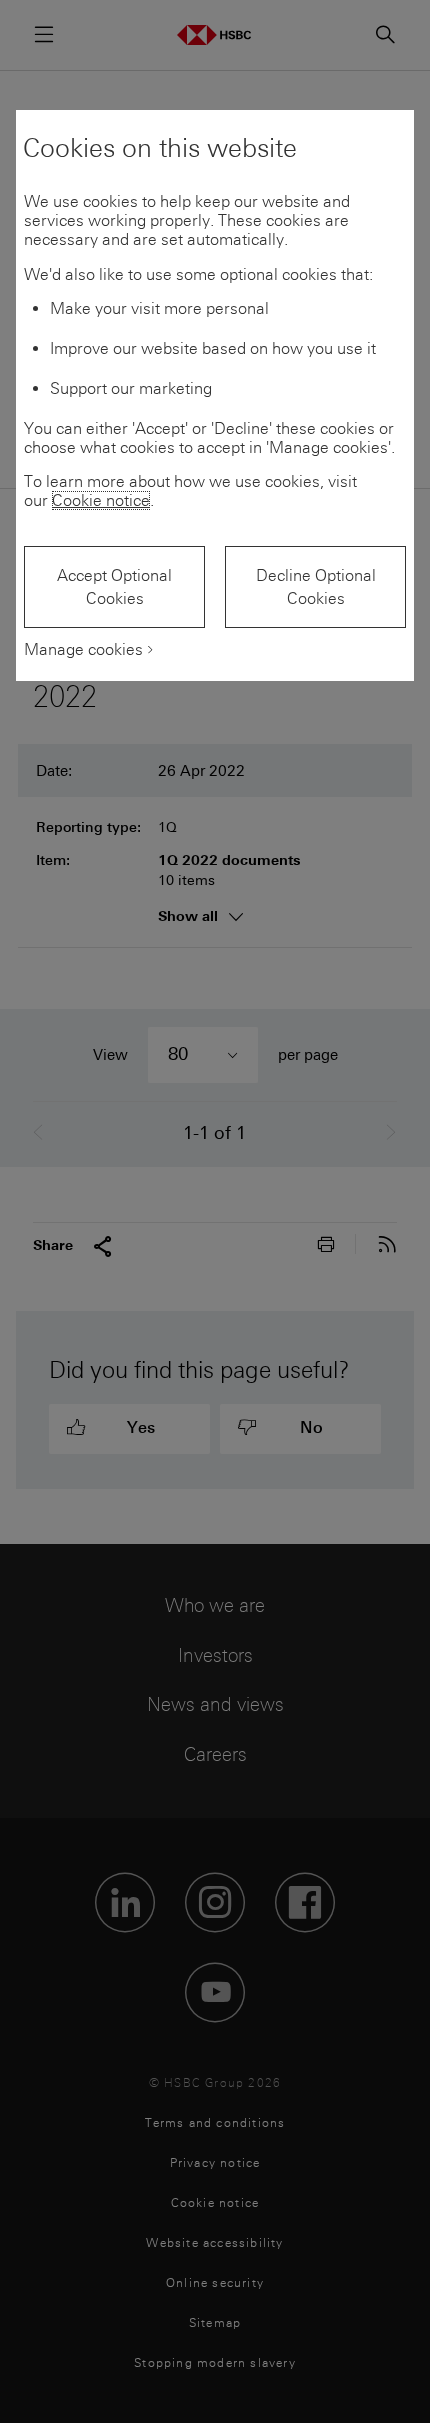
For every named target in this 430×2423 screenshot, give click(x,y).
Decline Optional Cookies (316, 587)
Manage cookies (83, 649)
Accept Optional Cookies (114, 587)
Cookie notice (101, 500)
